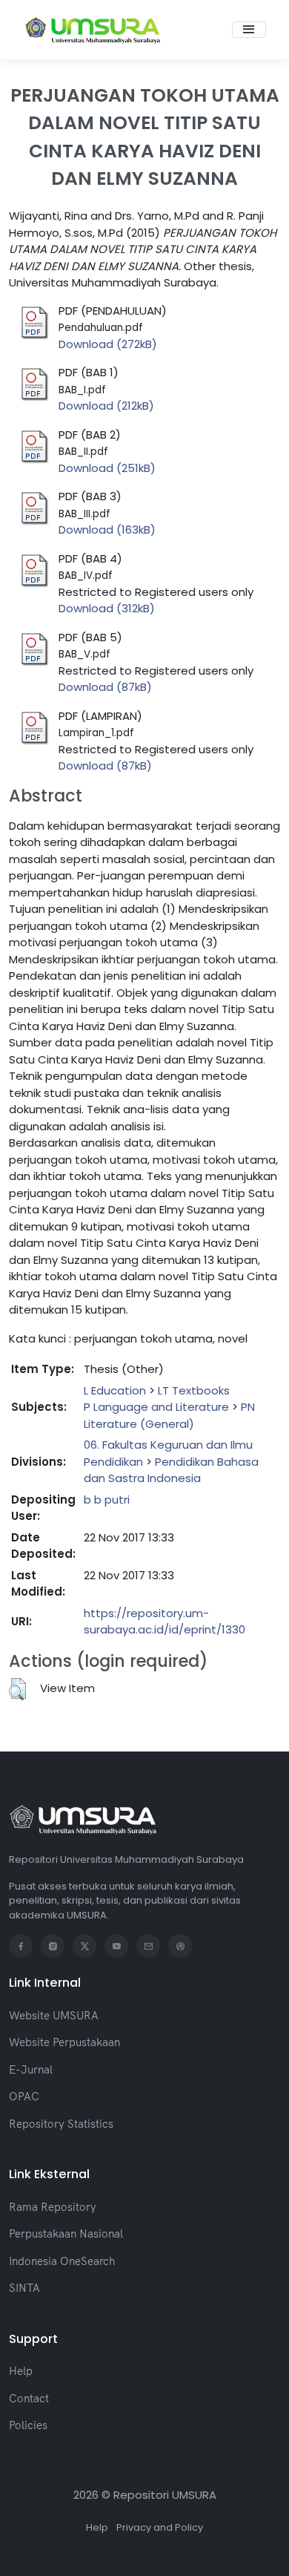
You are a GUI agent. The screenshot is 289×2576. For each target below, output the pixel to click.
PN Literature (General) (169, 1415)
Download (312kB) (107, 608)
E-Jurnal (31, 2069)
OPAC (24, 2096)
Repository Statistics (61, 2124)
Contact (29, 2398)
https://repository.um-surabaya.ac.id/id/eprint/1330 (165, 1622)
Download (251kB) (107, 468)
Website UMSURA (54, 2015)
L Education (115, 1390)
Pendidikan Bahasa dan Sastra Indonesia (171, 1470)
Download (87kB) (105, 687)
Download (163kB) (107, 530)
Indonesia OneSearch (62, 2261)
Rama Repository (53, 2207)
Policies (28, 2425)
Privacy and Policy (160, 2527)
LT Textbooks (194, 1390)
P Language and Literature (156, 1407)
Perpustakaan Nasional (66, 2233)
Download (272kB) (108, 344)
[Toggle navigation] (249, 30)
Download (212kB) (106, 406)
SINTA (24, 2288)
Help (21, 2371)
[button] (17, 1689)
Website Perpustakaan (64, 2042)
